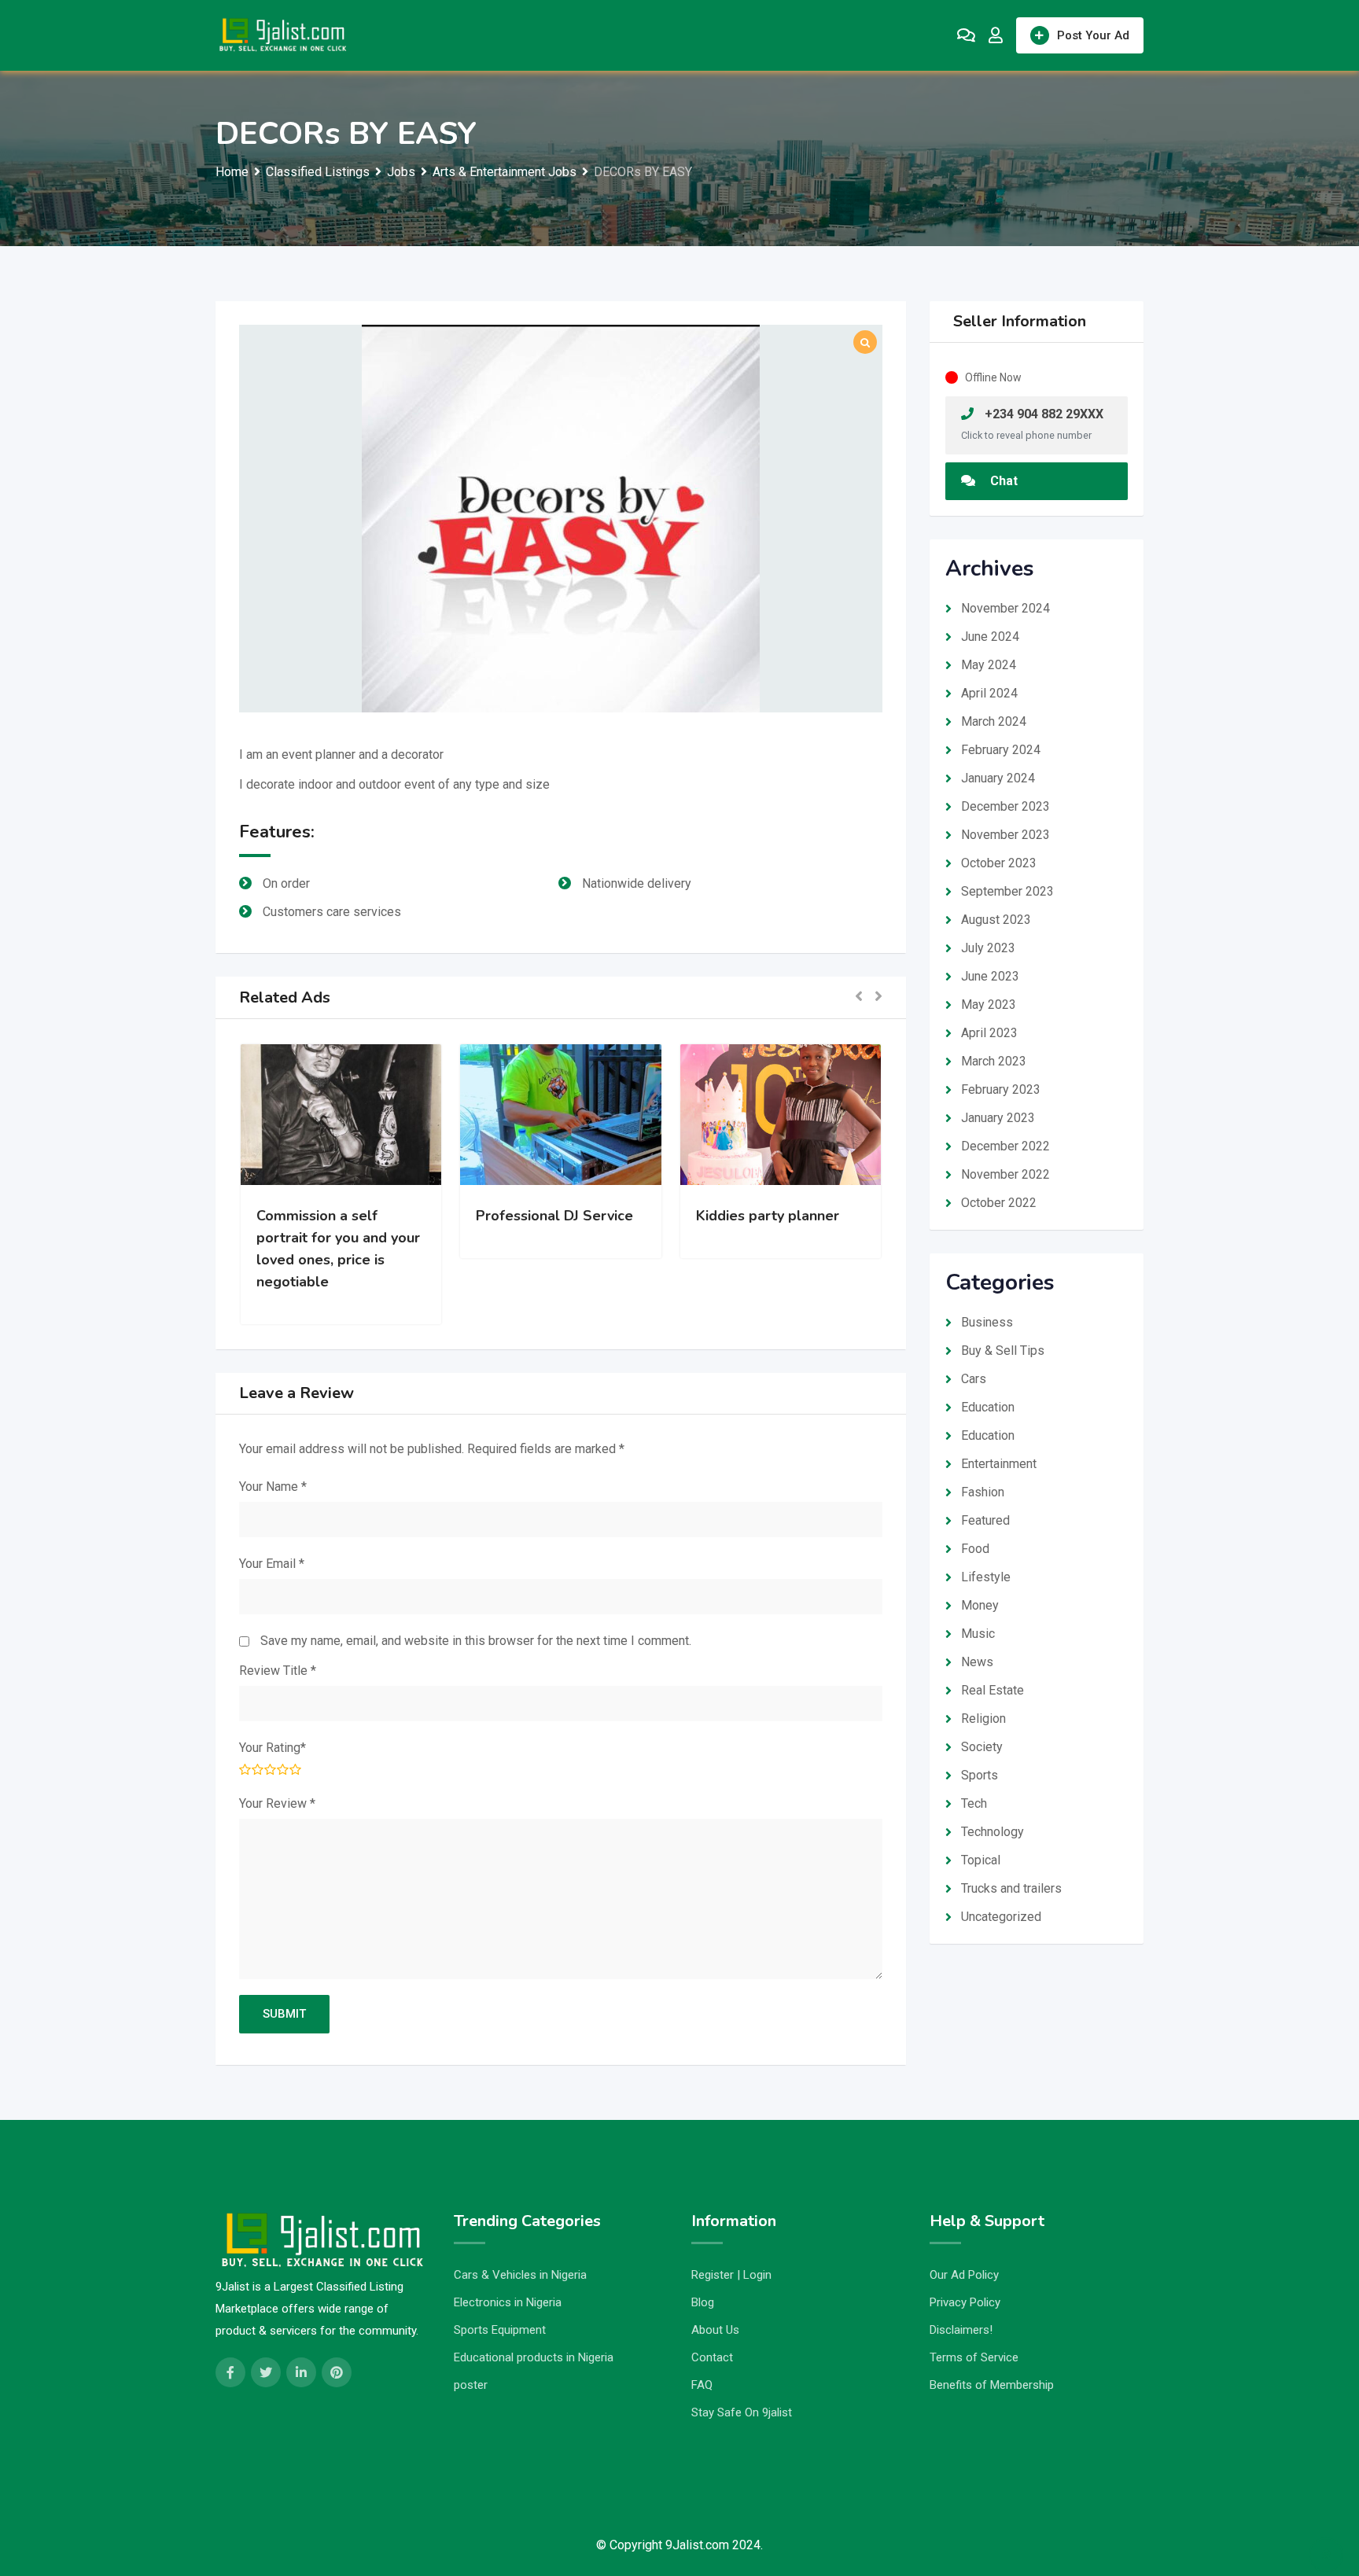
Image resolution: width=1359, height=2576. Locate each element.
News (977, 1662)
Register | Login (731, 2275)
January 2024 (998, 778)
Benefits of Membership (992, 2385)
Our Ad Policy (964, 2275)
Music (978, 1634)
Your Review (277, 1803)
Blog (703, 2302)
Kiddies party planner (566, 1216)
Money (980, 1605)
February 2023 (1001, 1089)
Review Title (278, 1671)
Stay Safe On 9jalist (742, 2412)
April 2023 (989, 1033)
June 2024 (990, 637)
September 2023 (1007, 891)
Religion (983, 1719)
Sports (980, 1775)
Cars (974, 1379)
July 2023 (988, 948)
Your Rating (273, 1748)
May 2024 (989, 665)
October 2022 (999, 1203)
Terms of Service (974, 2357)
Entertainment (999, 1464)
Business (987, 1322)
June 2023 (990, 976)
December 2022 (1005, 1146)
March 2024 (994, 721)
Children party (762, 1216)
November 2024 (1005, 608)
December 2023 (1005, 806)
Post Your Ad (1093, 35)
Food (975, 1549)
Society (982, 1747)
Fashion (983, 1492)
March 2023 (994, 1061)
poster (471, 2385)
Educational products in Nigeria (534, 2357)
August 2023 (996, 920)
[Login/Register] (996, 35)
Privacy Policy (965, 2302)
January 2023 (998, 1118)
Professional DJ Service (353, 1216)
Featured (985, 1520)
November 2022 (1005, 1174)
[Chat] (966, 35)
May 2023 (989, 1005)
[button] (859, 997)
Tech (974, 1803)
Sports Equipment (500, 2330)
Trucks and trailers (1011, 1888)
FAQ (702, 2385)
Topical (981, 1860)
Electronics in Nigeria (508, 2302)
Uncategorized (1001, 1917)
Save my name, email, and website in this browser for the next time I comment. (476, 1641)
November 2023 (1005, 835)
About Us (715, 2330)
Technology (993, 1832)
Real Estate (993, 1690)
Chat (1002, 481)
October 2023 (999, 863)
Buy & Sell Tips (1003, 1351)
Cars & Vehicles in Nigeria (520, 2275)
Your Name (273, 1487)
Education (988, 1407)
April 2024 (989, 693)
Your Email (272, 1564)
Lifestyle (986, 1577)
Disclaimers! (961, 2330)
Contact (712, 2357)
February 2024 (1001, 750)
